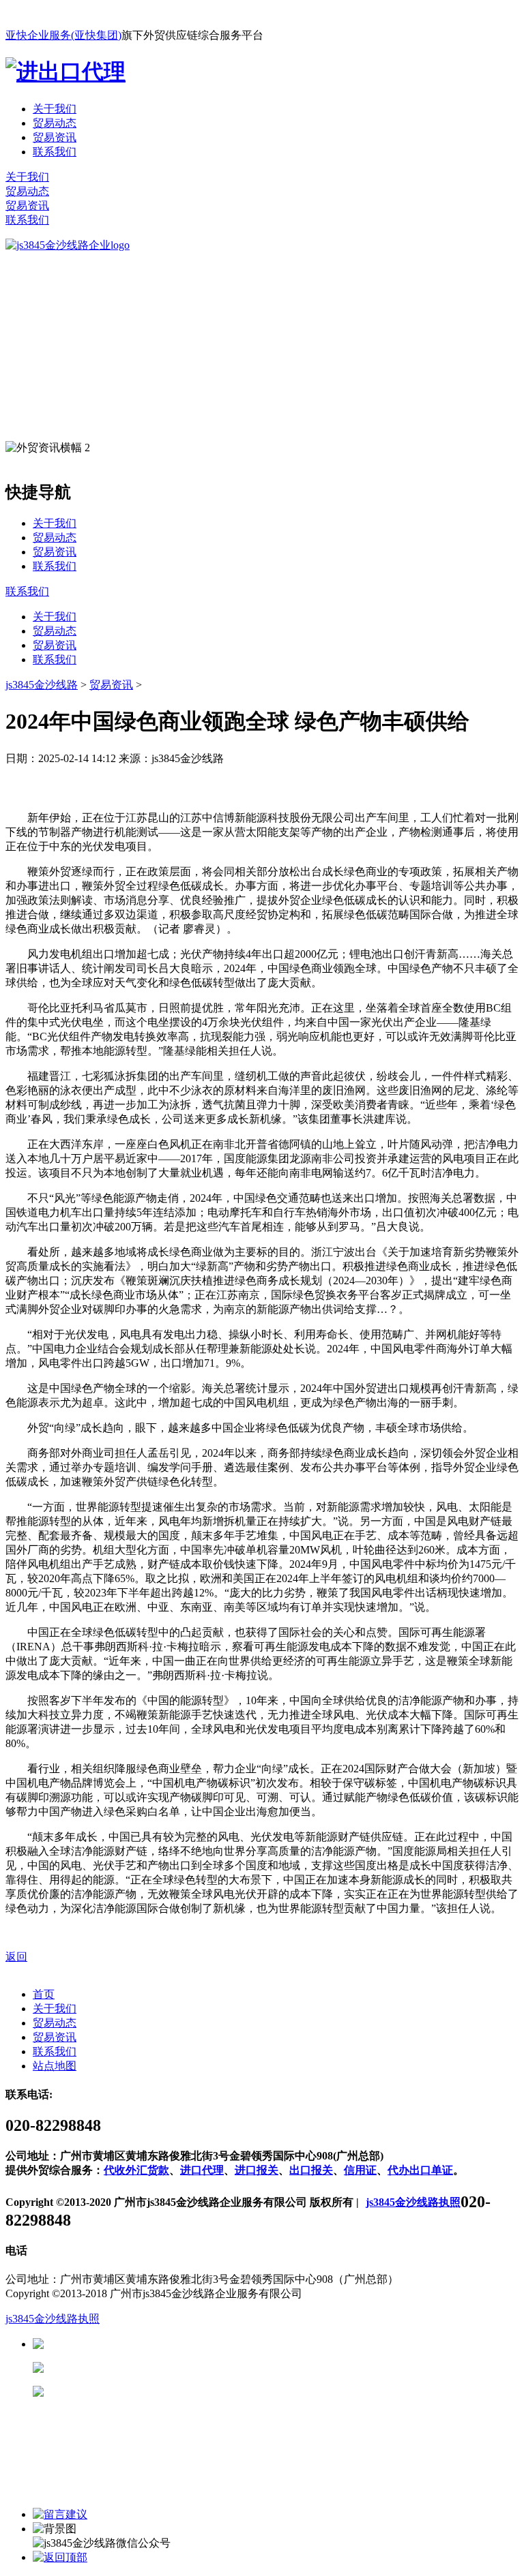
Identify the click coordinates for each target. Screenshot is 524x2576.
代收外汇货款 (136, 2170)
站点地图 (55, 2066)
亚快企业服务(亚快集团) (63, 35)
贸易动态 (55, 123)
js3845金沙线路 (42, 685)
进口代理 (202, 2170)
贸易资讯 (55, 137)
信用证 (360, 2170)
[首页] (68, 245)
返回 (16, 1957)
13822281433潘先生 (150, 2368)
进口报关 (257, 2170)
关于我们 (55, 109)
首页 (44, 1994)
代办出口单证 (420, 2170)
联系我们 (55, 152)
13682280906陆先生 (150, 2392)
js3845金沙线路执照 (413, 2202)
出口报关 (311, 2170)
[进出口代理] (65, 72)
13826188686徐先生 (150, 2344)
